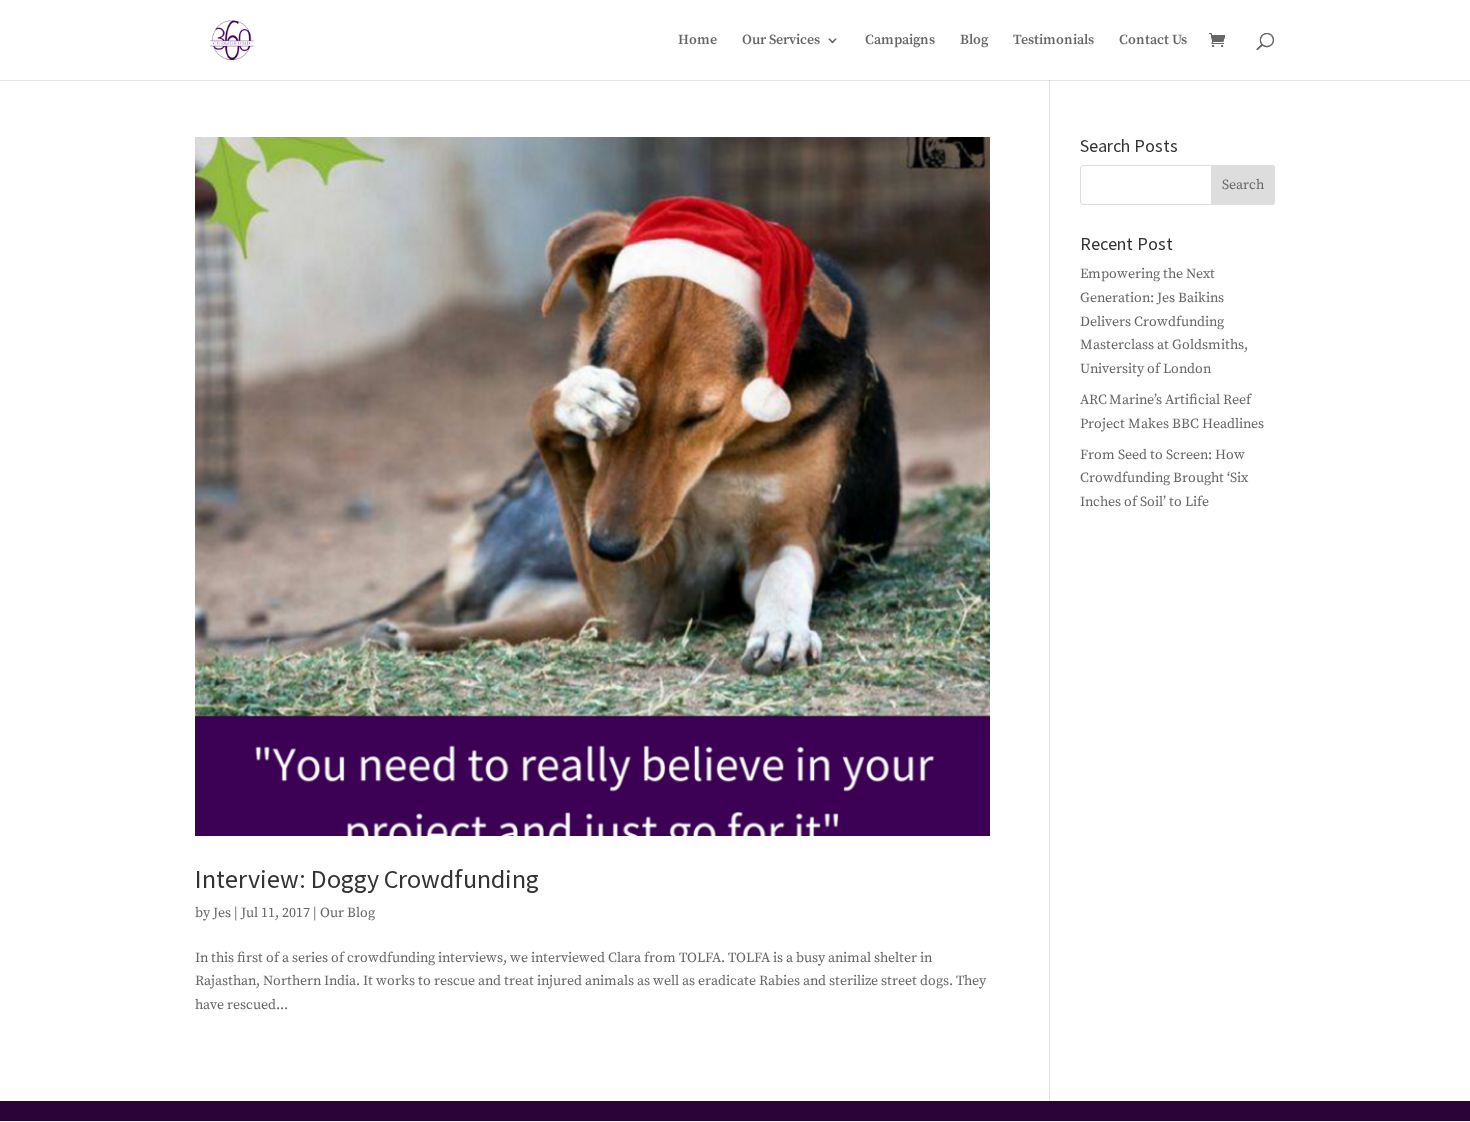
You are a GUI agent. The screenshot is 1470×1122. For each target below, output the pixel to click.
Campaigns (900, 41)
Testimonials (1053, 41)
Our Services (781, 41)
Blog (974, 41)
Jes (222, 913)
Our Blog (347, 913)
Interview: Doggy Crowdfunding (367, 878)
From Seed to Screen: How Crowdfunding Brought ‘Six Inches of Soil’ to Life (1164, 479)
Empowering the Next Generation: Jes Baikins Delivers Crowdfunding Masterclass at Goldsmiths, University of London (1164, 321)
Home (697, 41)
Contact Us (1153, 41)
